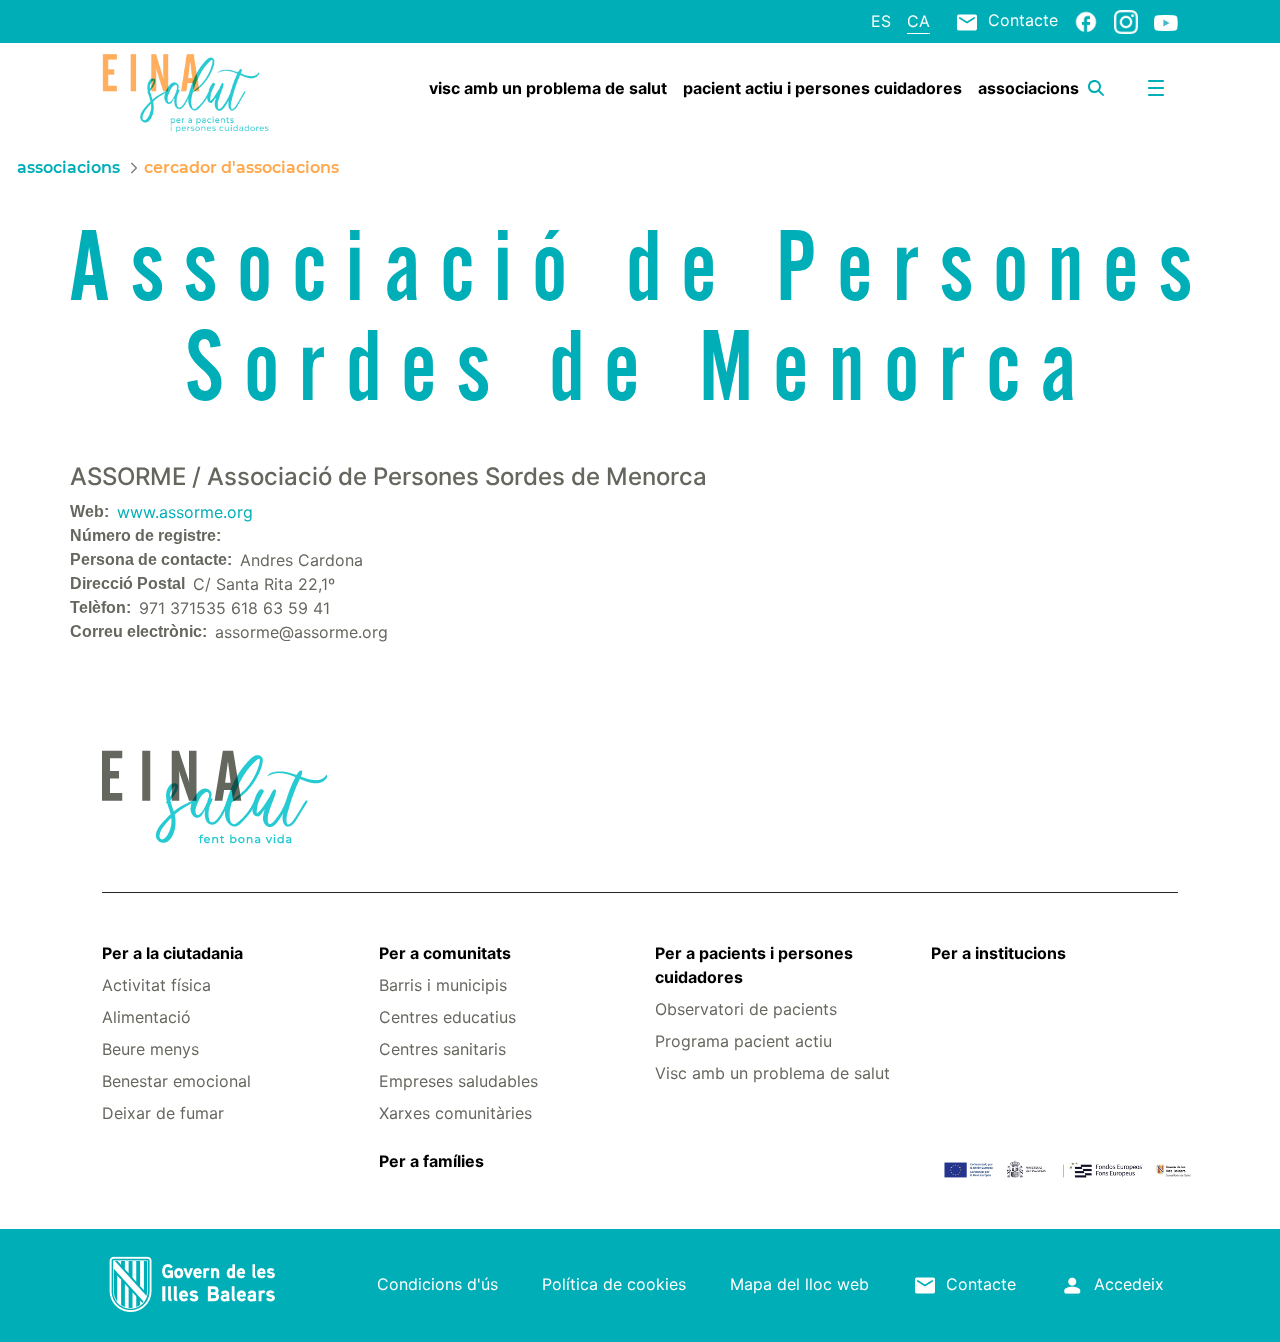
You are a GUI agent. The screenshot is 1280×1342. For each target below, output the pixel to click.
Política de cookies (614, 1284)
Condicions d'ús (437, 1284)
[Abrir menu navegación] (1156, 88)
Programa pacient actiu (743, 1041)
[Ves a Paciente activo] (191, 93)
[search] (1096, 88)
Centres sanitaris (442, 1049)
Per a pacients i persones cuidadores (754, 965)
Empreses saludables (458, 1081)
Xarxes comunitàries (455, 1113)
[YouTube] (1166, 22)
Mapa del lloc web (799, 1284)
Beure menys (150, 1049)
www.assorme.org (185, 512)
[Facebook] (1086, 21)
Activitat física (156, 985)
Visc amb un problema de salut (772, 1073)
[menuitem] (548, 88)
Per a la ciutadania (172, 953)
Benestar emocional (176, 1081)
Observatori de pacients (746, 1009)
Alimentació (146, 1017)
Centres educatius (447, 1017)
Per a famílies (431, 1161)
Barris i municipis (443, 985)
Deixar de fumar (163, 1113)
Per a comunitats (445, 953)
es (881, 21)
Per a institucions (998, 953)
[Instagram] (1126, 21)
